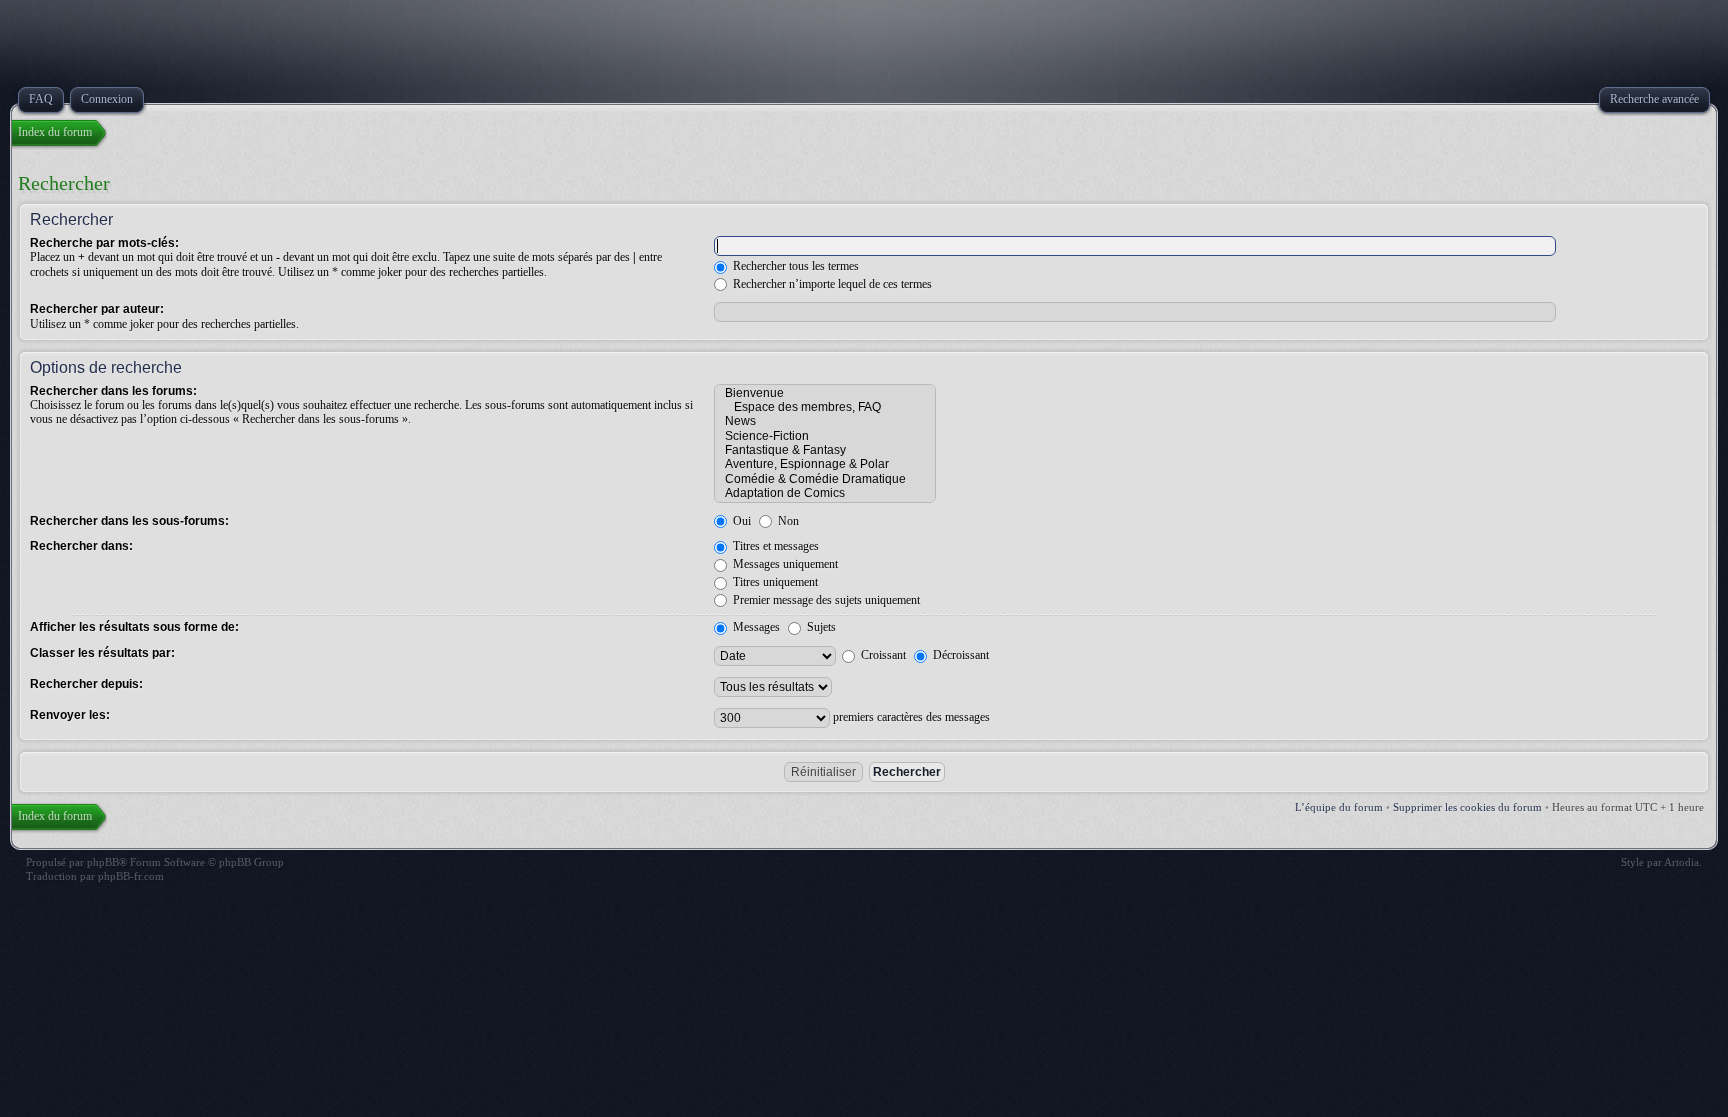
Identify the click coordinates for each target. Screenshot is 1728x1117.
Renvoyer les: (70, 715)
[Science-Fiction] (825, 436)
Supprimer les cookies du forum (1467, 807)
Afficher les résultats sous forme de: (134, 627)
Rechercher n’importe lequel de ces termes (831, 284)
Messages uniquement (784, 564)
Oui (740, 521)
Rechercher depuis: (86, 684)
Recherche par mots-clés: (104, 243)
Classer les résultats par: (102, 653)
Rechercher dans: (81, 546)
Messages (755, 627)
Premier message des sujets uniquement (825, 600)
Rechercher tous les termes (794, 266)
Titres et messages (774, 546)
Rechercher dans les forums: (113, 391)
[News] (825, 421)
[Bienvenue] (825, 393)
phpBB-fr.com (131, 876)
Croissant (882, 655)
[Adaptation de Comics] (825, 493)
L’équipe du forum (1339, 807)
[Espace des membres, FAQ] (825, 407)
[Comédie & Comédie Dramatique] (825, 479)
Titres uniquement (774, 582)
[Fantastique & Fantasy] (825, 450)
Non (787, 521)
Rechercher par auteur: (97, 309)
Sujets (820, 627)
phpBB (103, 862)
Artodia (1681, 862)
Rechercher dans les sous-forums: (129, 521)
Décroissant (959, 655)
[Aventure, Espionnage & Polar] (825, 464)
